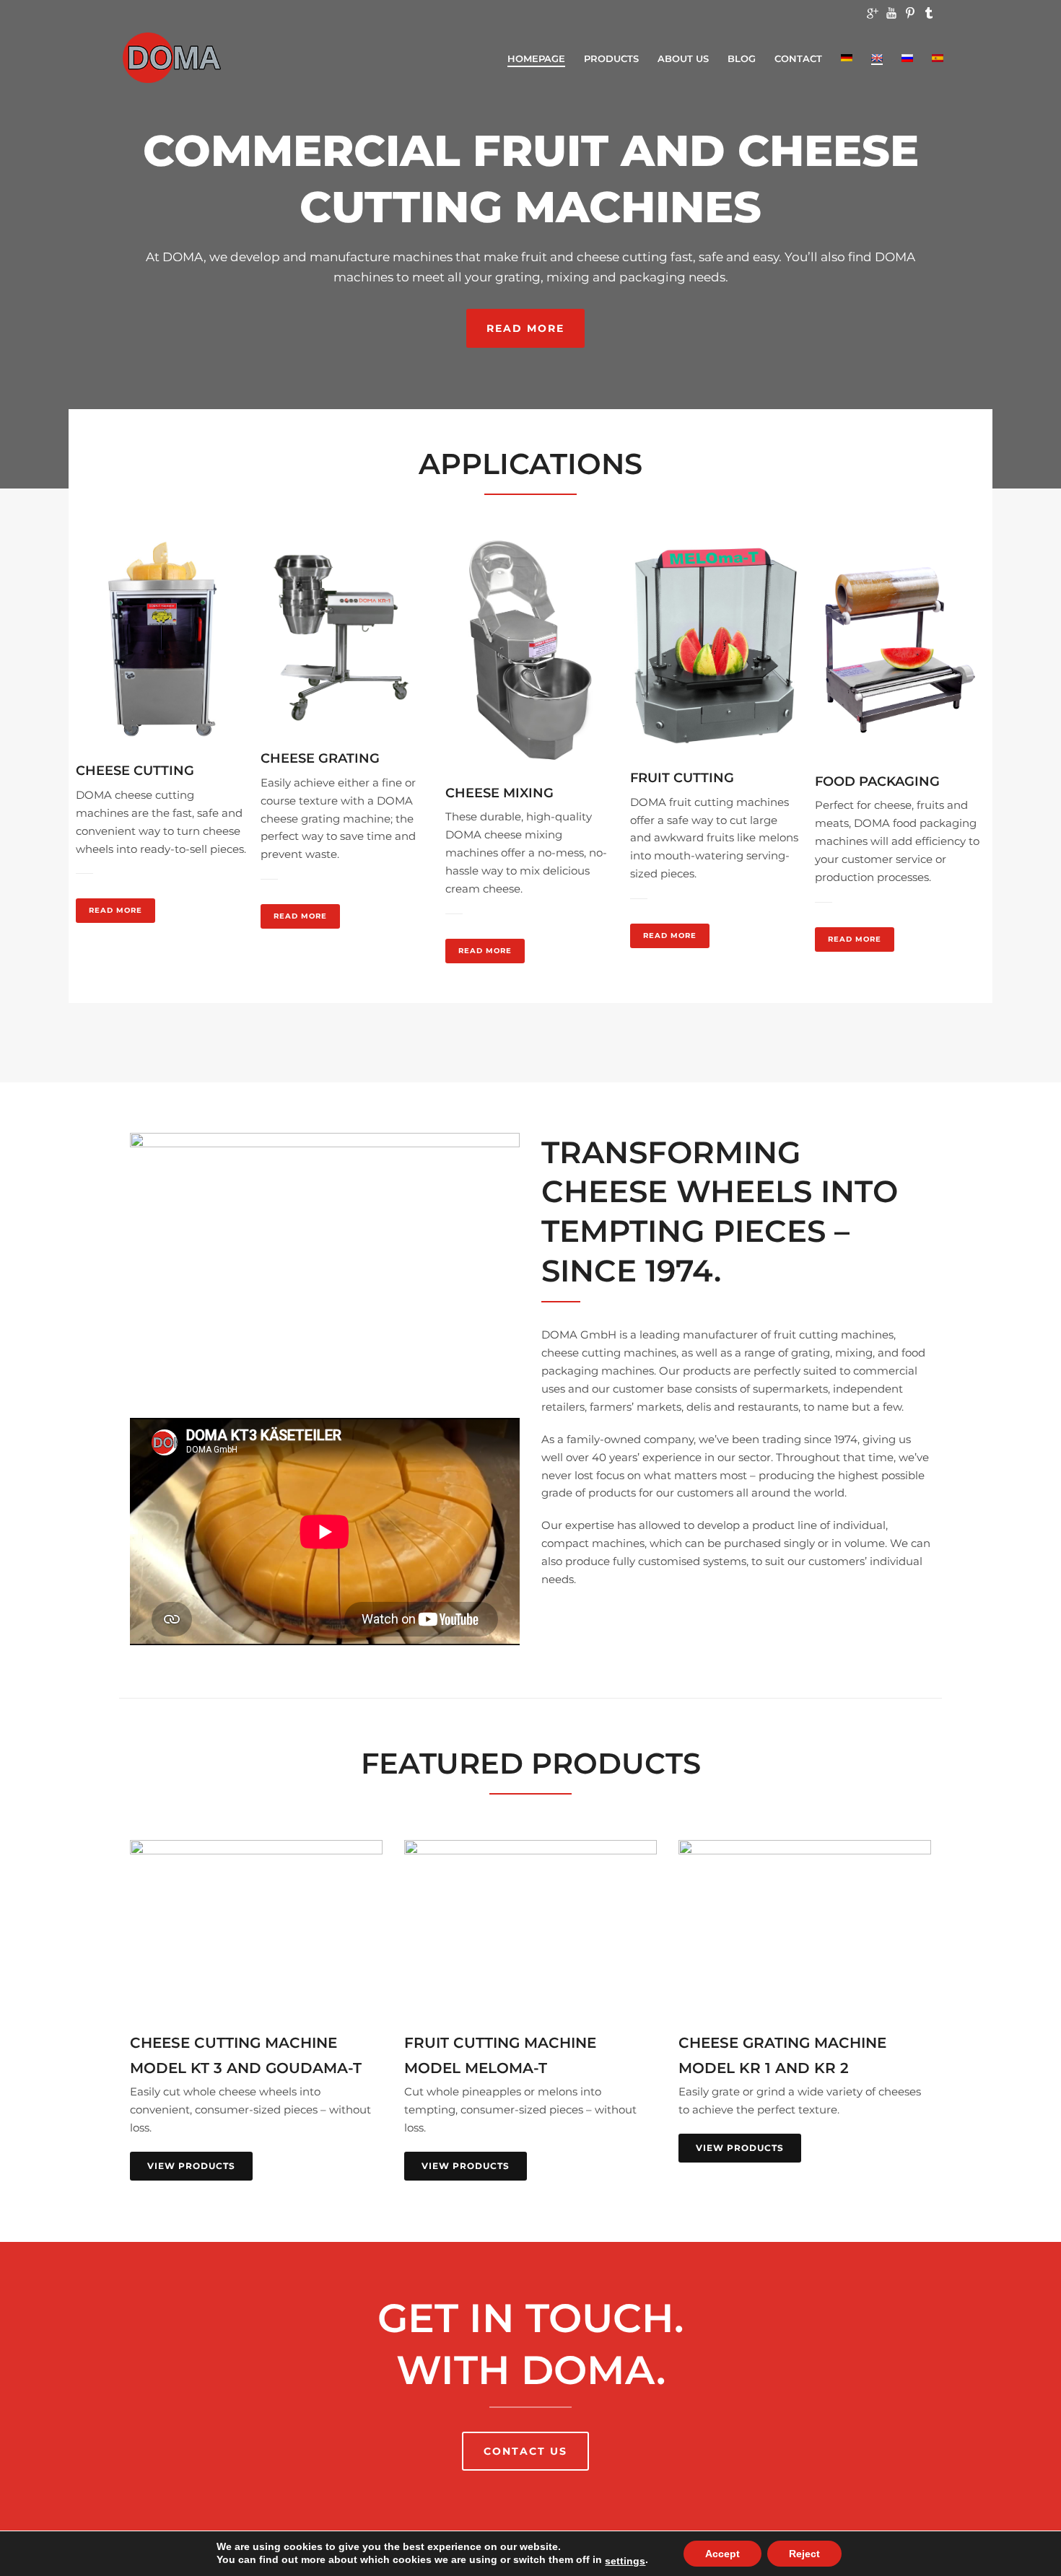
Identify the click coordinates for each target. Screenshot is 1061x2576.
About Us (683, 58)
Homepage (536, 58)
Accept (722, 2554)
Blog (742, 58)
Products (611, 58)
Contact (798, 58)
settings (625, 2561)
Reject (804, 2554)
